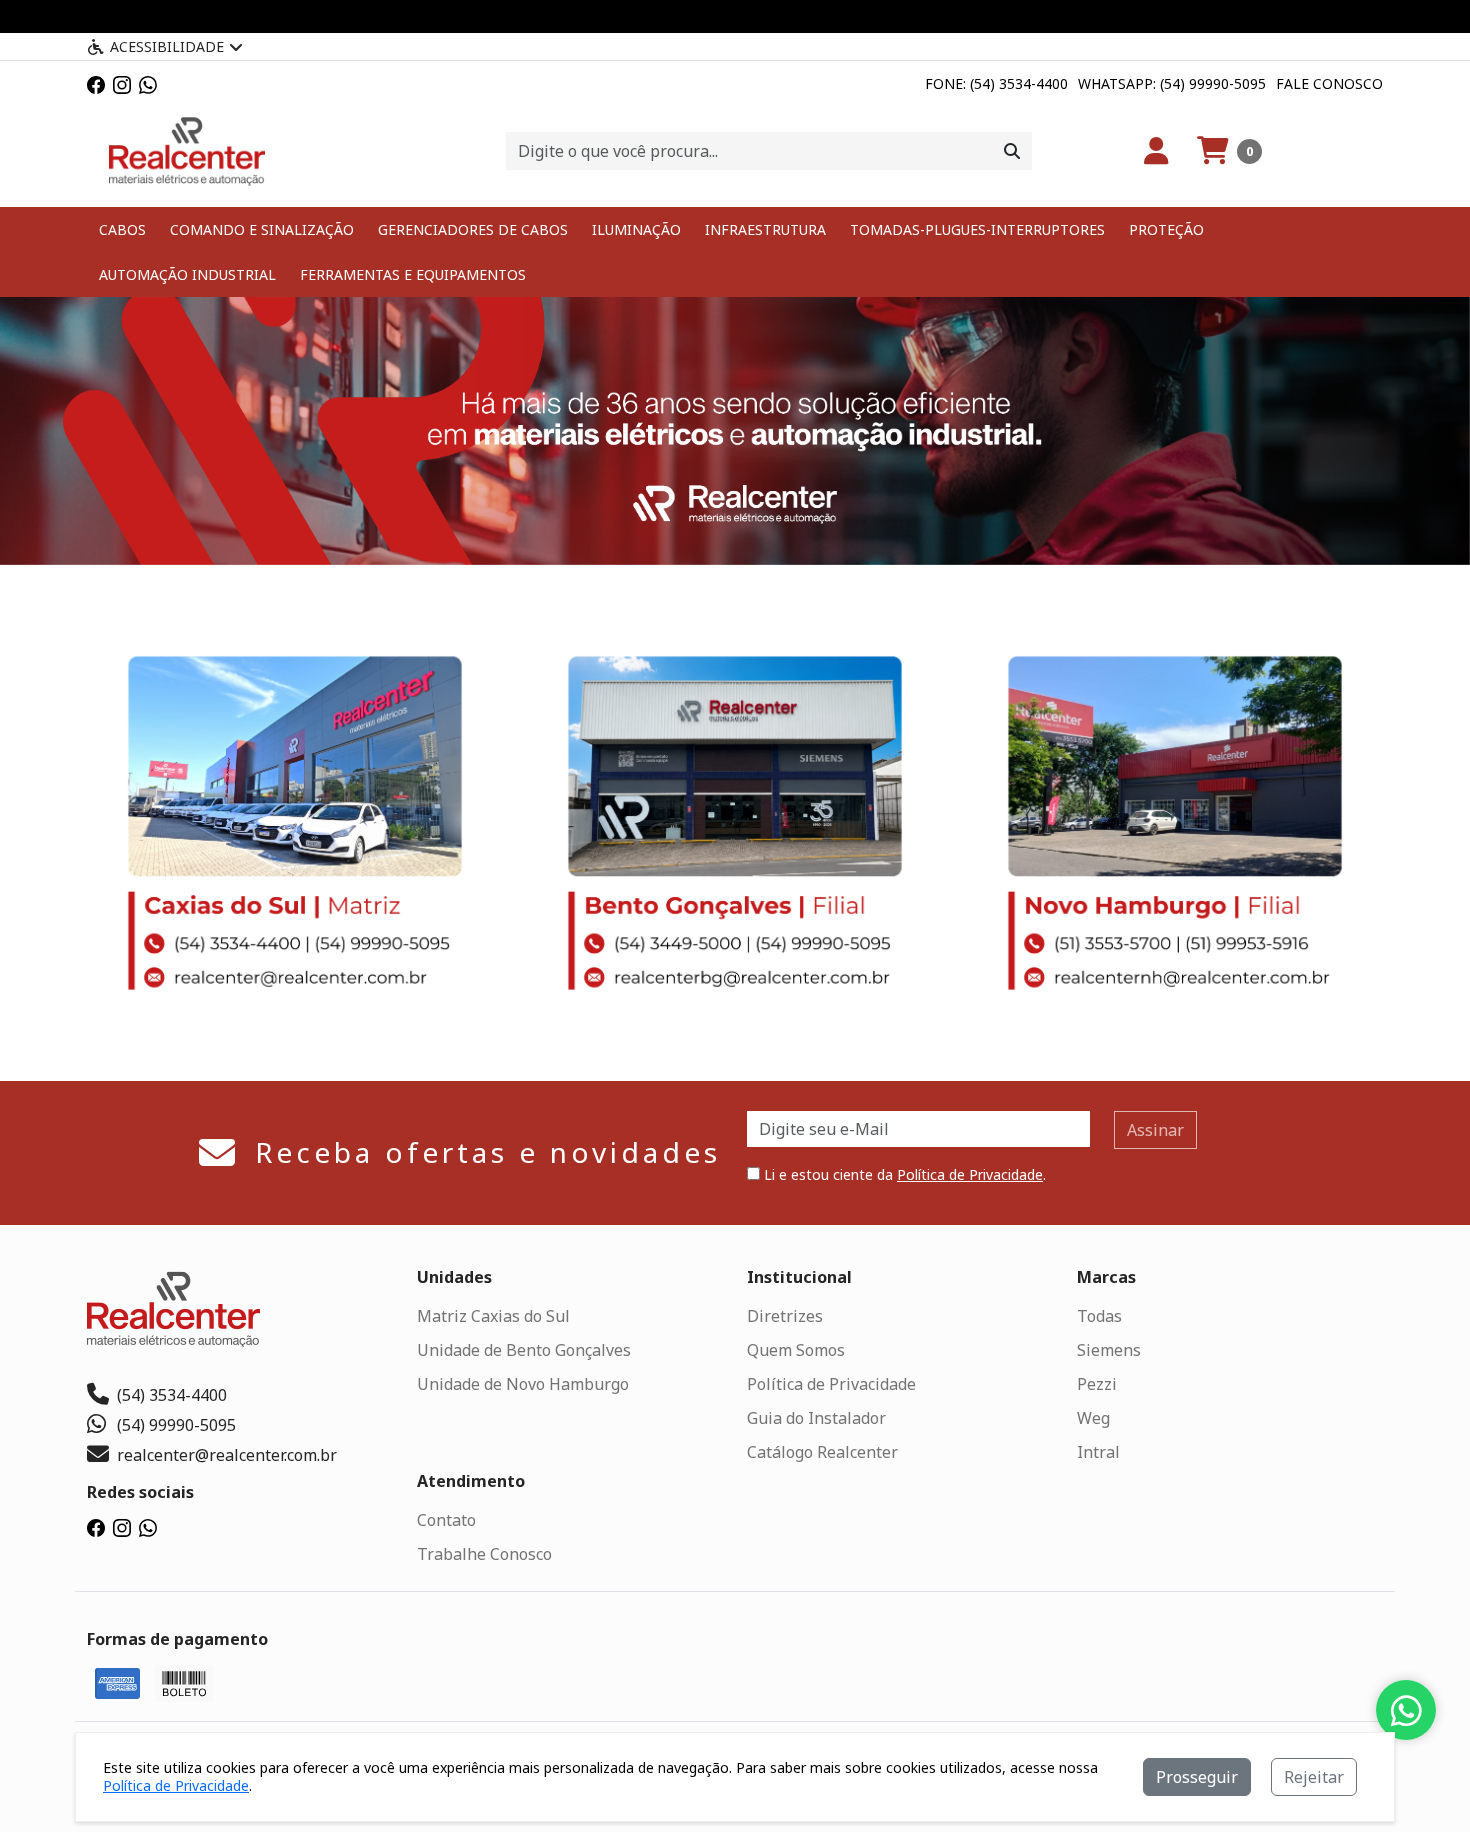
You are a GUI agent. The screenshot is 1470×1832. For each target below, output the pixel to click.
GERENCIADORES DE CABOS (473, 229)
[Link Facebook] (96, 83)
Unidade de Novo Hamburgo (523, 1384)
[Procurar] (1012, 151)
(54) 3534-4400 (172, 1395)
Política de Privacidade (970, 1174)
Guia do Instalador (816, 1418)
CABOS (122, 229)
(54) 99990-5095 (176, 1425)
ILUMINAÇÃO (636, 229)
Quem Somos (796, 1350)
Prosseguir (1197, 1777)
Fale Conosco (1329, 83)
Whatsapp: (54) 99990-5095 (1172, 83)
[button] (1229, 151)
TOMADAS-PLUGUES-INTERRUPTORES (977, 229)
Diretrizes (785, 1316)
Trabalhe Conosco (484, 1554)
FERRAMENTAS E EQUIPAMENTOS (413, 274)
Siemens (1109, 1350)
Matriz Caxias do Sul (493, 1316)
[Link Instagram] (122, 83)
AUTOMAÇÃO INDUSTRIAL (187, 274)
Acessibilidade (167, 46)
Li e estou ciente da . (903, 1174)
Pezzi (1097, 1384)
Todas (1099, 1316)
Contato (446, 1520)
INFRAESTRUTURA (765, 229)
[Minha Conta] (1156, 151)
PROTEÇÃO (1166, 229)
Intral (1098, 1452)
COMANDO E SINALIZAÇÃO (262, 229)
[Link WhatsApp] (148, 83)
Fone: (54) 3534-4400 (996, 83)
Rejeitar (1314, 1777)
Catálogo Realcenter (822, 1452)
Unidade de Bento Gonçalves (524, 1350)
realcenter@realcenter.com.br (227, 1455)
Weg (1093, 1418)
